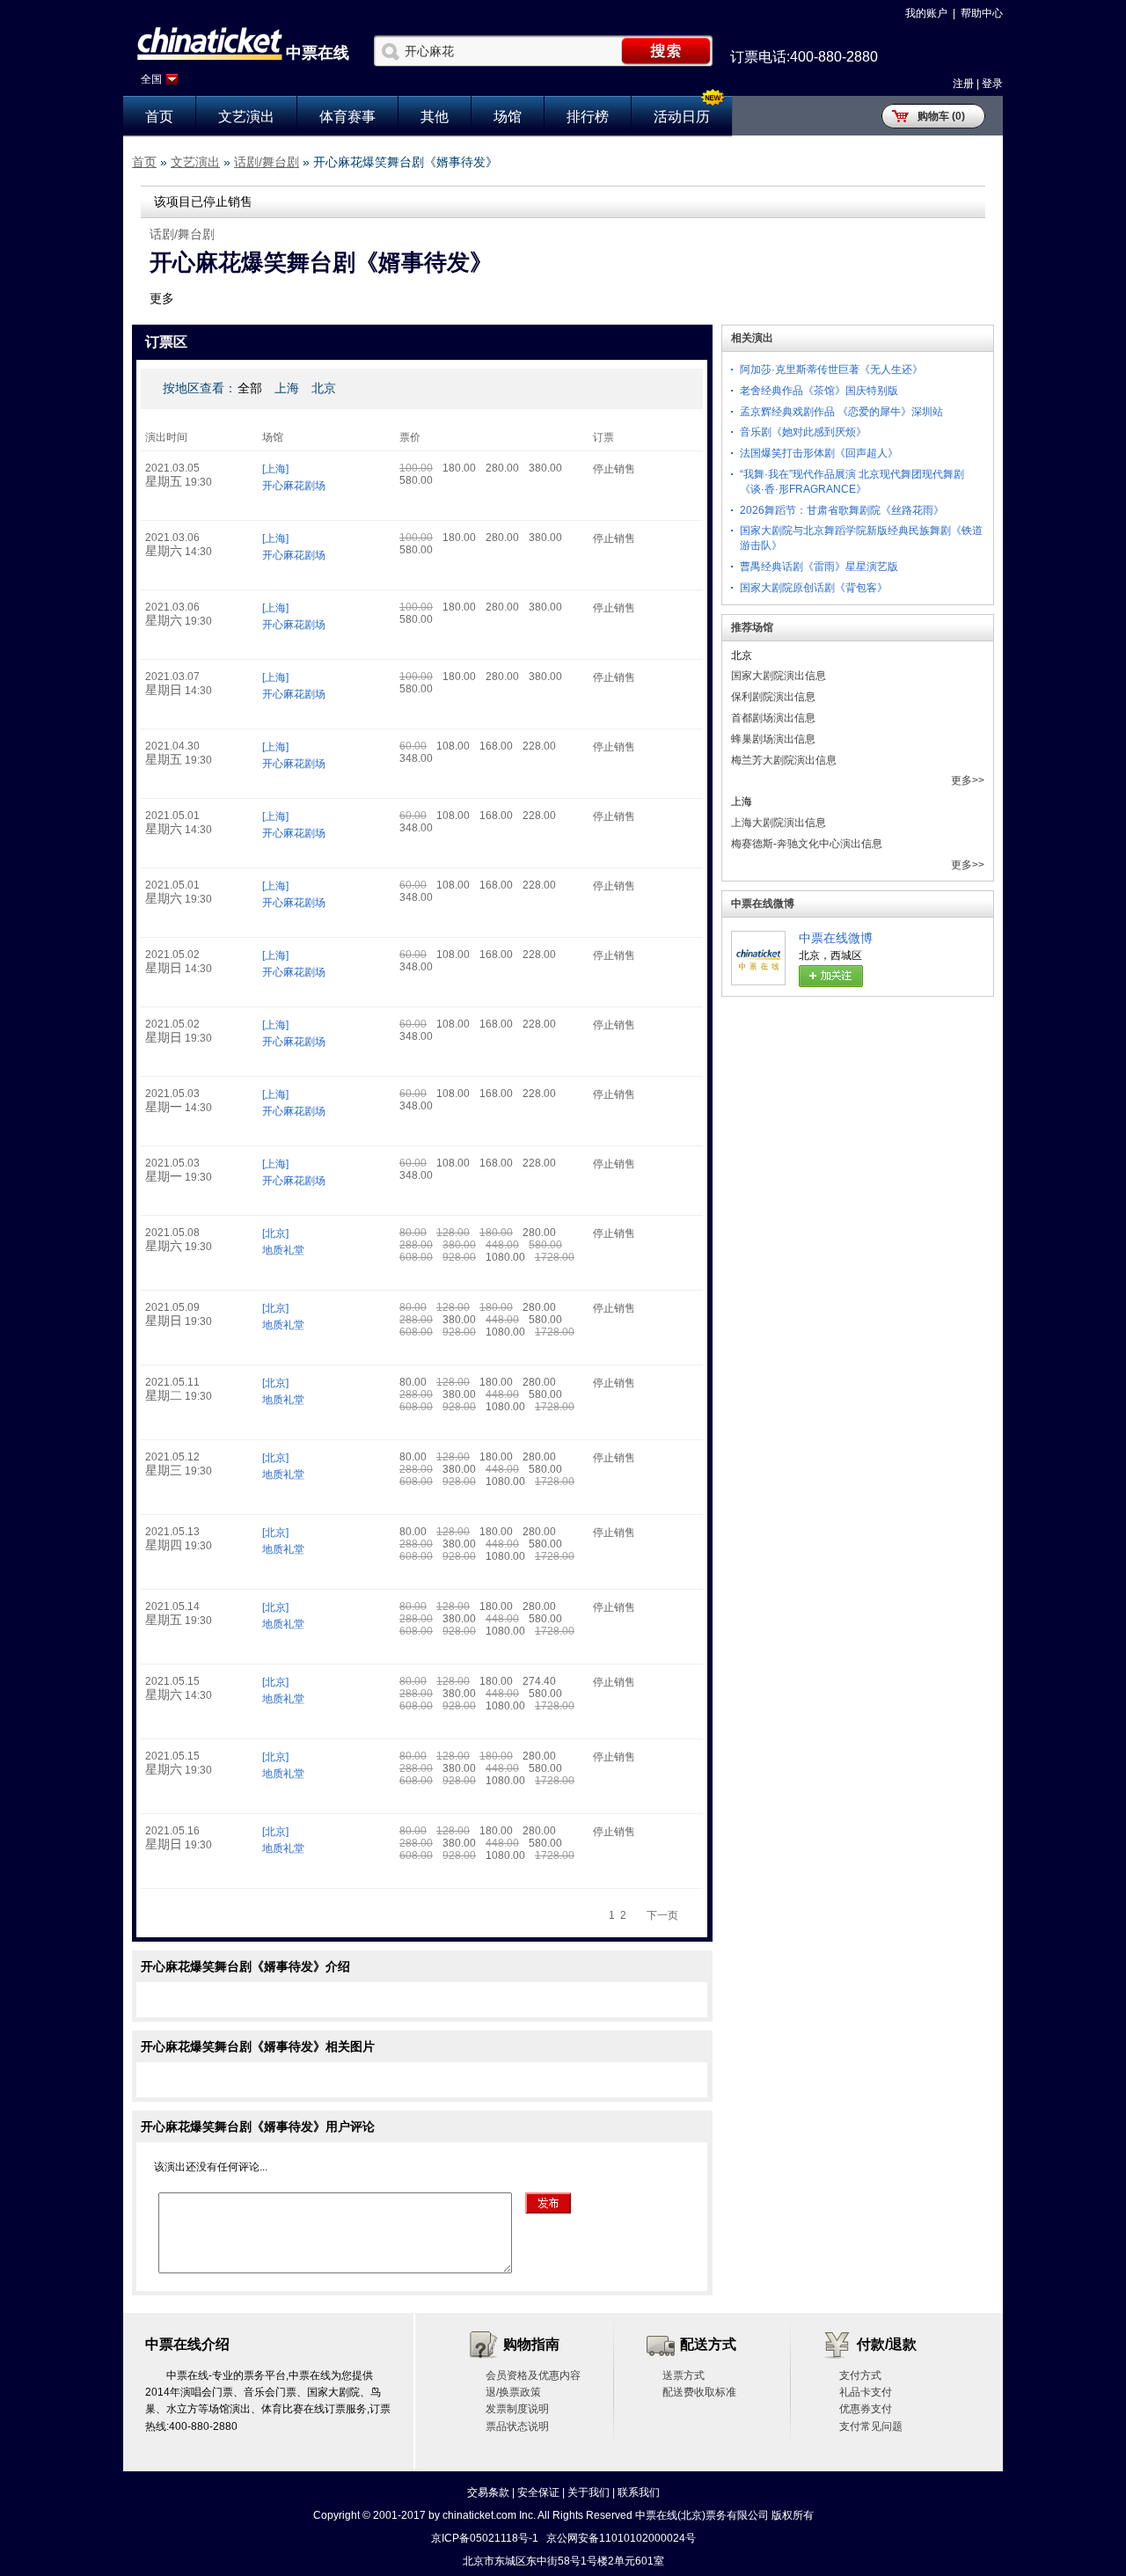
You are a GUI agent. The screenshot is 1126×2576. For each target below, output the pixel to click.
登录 (992, 84)
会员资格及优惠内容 (533, 2375)
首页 (159, 117)
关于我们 (589, 2492)
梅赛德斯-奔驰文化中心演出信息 (807, 844)
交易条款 (488, 2492)
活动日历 (682, 117)
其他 (435, 117)
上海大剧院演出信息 (779, 823)
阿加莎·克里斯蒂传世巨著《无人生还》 (831, 370)
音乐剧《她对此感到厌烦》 (803, 432)
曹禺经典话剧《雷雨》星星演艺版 (819, 567)
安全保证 (538, 2492)
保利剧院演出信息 (773, 697)
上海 (287, 388)
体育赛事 (347, 117)
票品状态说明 (517, 2426)
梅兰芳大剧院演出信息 (784, 760)
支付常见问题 (871, 2426)
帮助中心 (982, 13)
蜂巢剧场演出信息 (773, 739)
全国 (151, 79)
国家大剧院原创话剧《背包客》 (814, 588)
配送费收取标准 (699, 2392)
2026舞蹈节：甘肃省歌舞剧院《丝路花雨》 (842, 510)
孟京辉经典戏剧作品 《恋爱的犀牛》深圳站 (841, 412)
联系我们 (639, 2492)
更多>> (968, 780)
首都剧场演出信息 (773, 718)
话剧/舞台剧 (267, 162)
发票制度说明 (517, 2409)
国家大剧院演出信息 (779, 676)
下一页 (662, 1915)
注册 (963, 84)
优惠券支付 (866, 2409)
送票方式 (684, 2375)
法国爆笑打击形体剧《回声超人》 (819, 453)
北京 (324, 388)
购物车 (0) (941, 116)
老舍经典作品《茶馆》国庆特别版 (819, 391)
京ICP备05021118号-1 (485, 2538)
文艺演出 (246, 117)
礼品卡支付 (866, 2392)
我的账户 (926, 13)
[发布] (548, 2203)
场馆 (508, 117)
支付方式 (860, 2375)
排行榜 (588, 117)
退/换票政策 (513, 2392)
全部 (250, 388)
